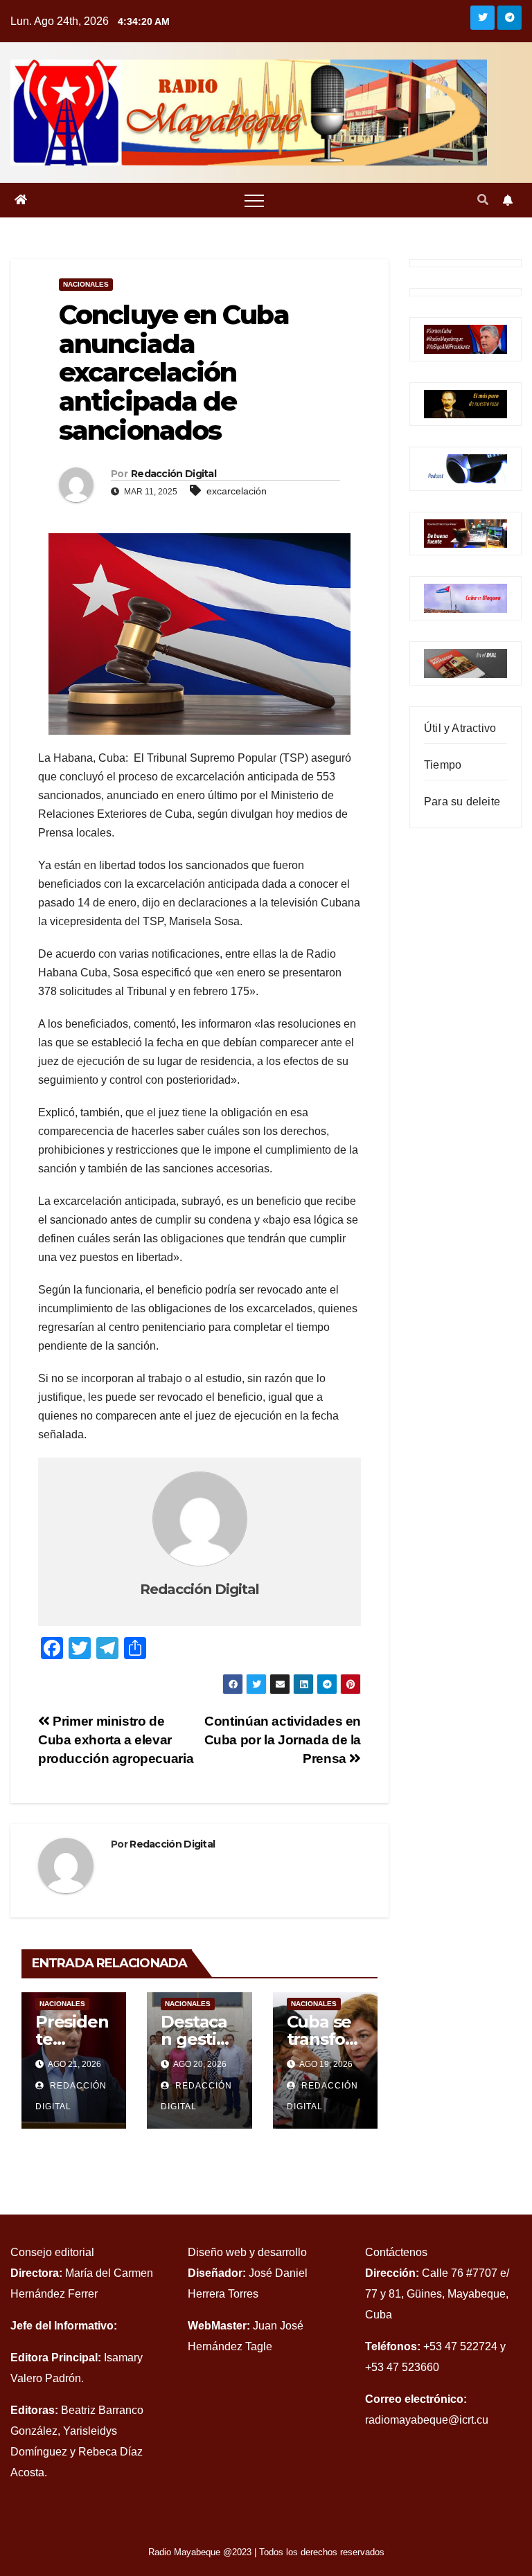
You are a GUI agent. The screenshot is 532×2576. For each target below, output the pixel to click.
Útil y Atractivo (460, 728)
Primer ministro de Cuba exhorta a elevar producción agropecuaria (116, 1740)
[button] (483, 200)
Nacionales (86, 284)
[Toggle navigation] (254, 200)
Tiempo (443, 765)
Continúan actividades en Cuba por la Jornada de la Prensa (283, 1740)
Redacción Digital (174, 474)
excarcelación (237, 491)
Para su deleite (462, 802)
